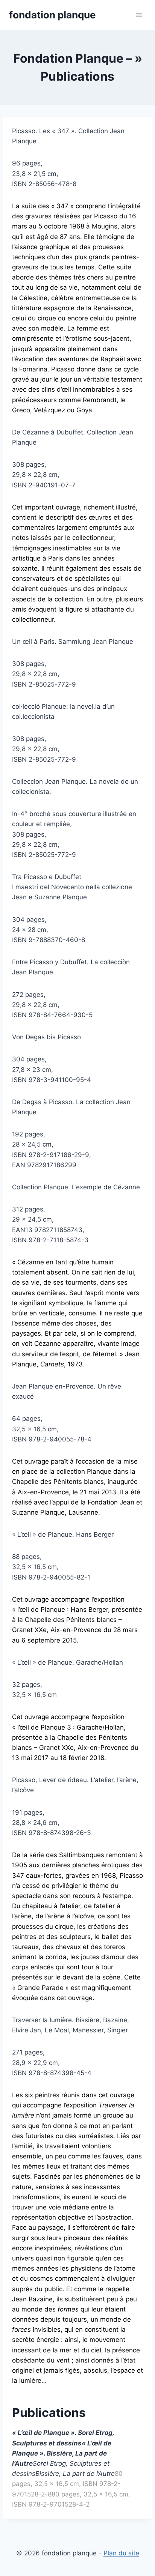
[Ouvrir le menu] (139, 15)
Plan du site (121, 2553)
